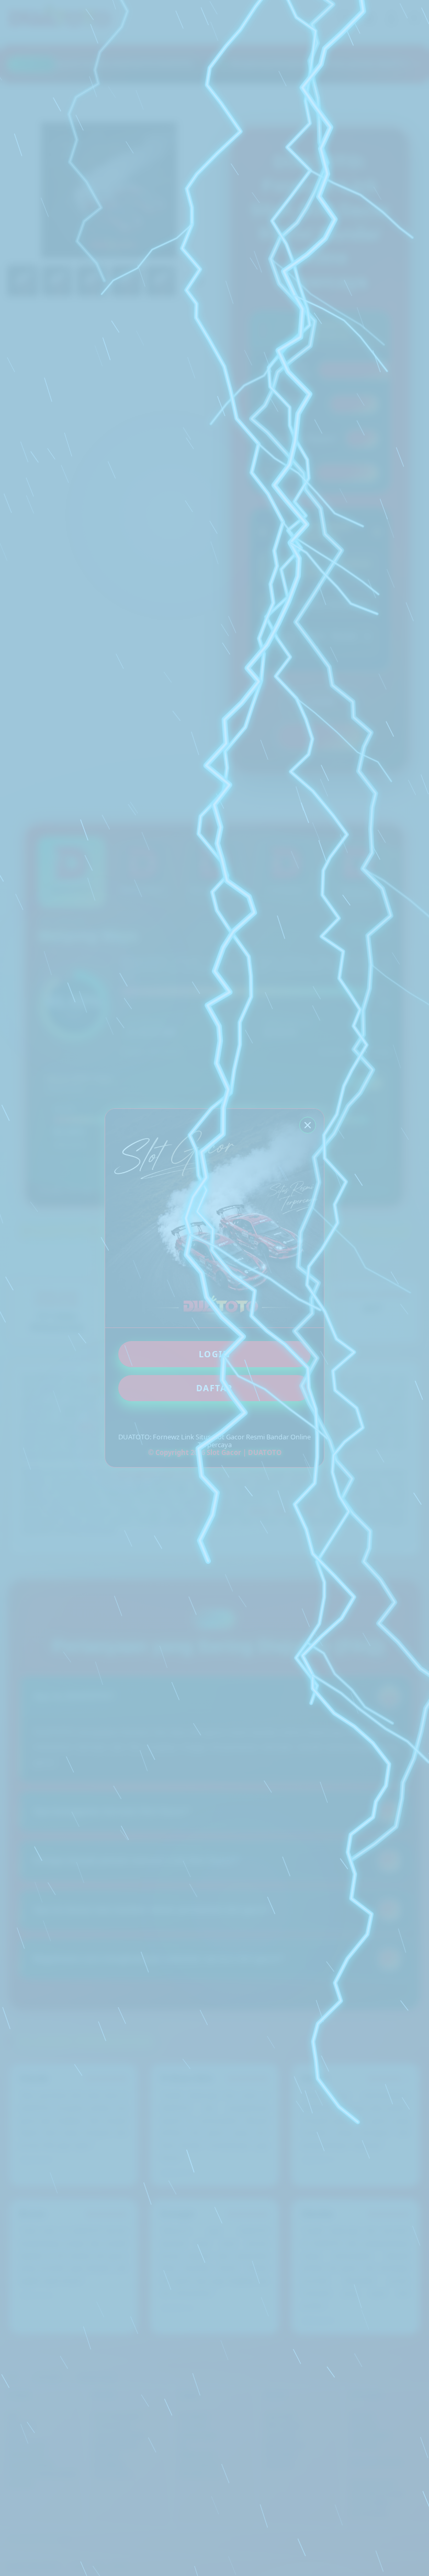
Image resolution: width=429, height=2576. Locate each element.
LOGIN (215, 1354)
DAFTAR (215, 1388)
